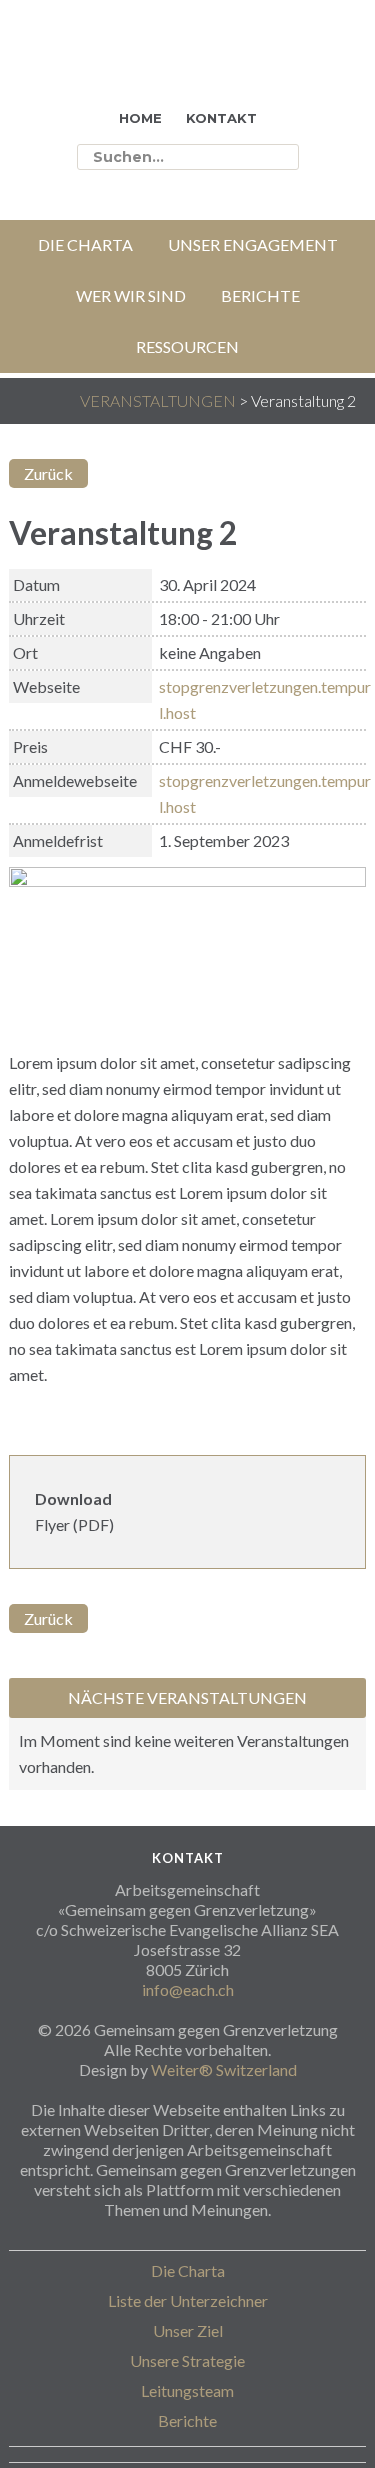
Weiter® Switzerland (224, 2069)
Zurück (48, 473)
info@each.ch (188, 1989)
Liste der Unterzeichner (188, 2300)
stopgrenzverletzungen (116, 65)
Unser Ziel (188, 2330)
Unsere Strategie (187, 2360)
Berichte (187, 2420)
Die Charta (188, 2270)
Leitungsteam (187, 2390)
